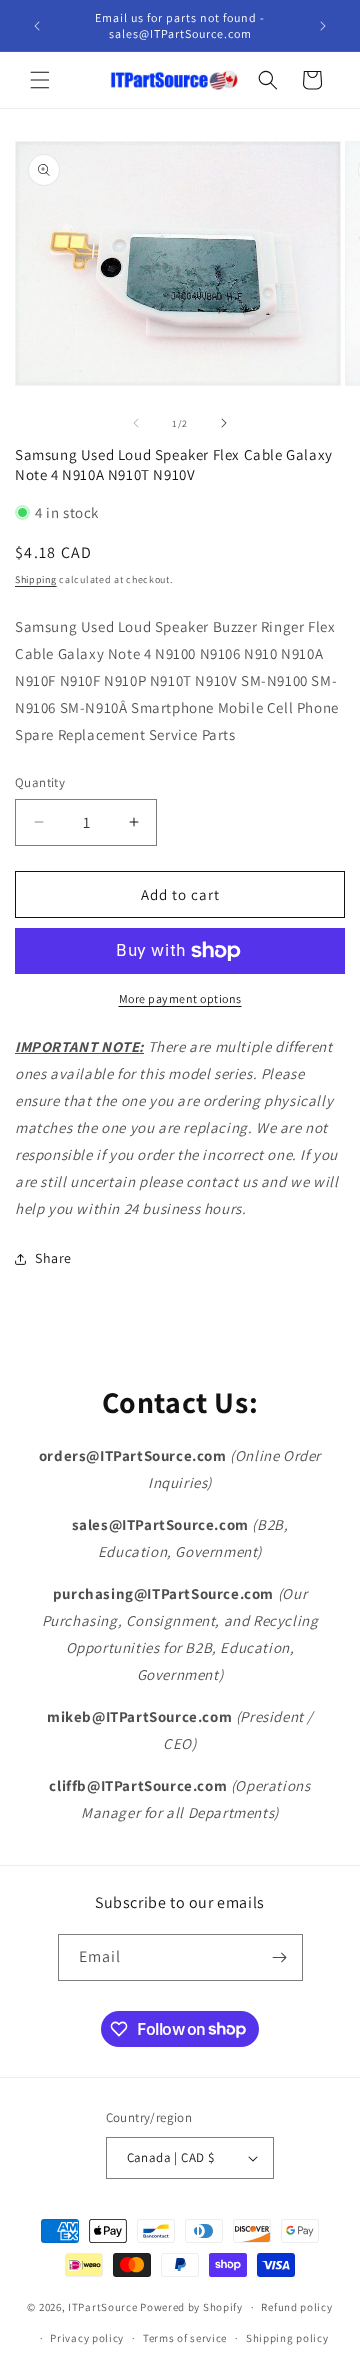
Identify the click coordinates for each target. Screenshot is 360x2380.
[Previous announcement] (37, 26)
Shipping (36, 579)
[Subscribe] (280, 1957)
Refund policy (296, 2307)
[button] (40, 80)
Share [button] (53, 1258)
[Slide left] (136, 423)
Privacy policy (87, 2338)
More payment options (180, 998)
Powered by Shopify (191, 2307)
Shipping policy (287, 2338)
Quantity (40, 782)
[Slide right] (224, 423)
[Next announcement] (323, 26)
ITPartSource (102, 2307)
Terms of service (185, 2338)
